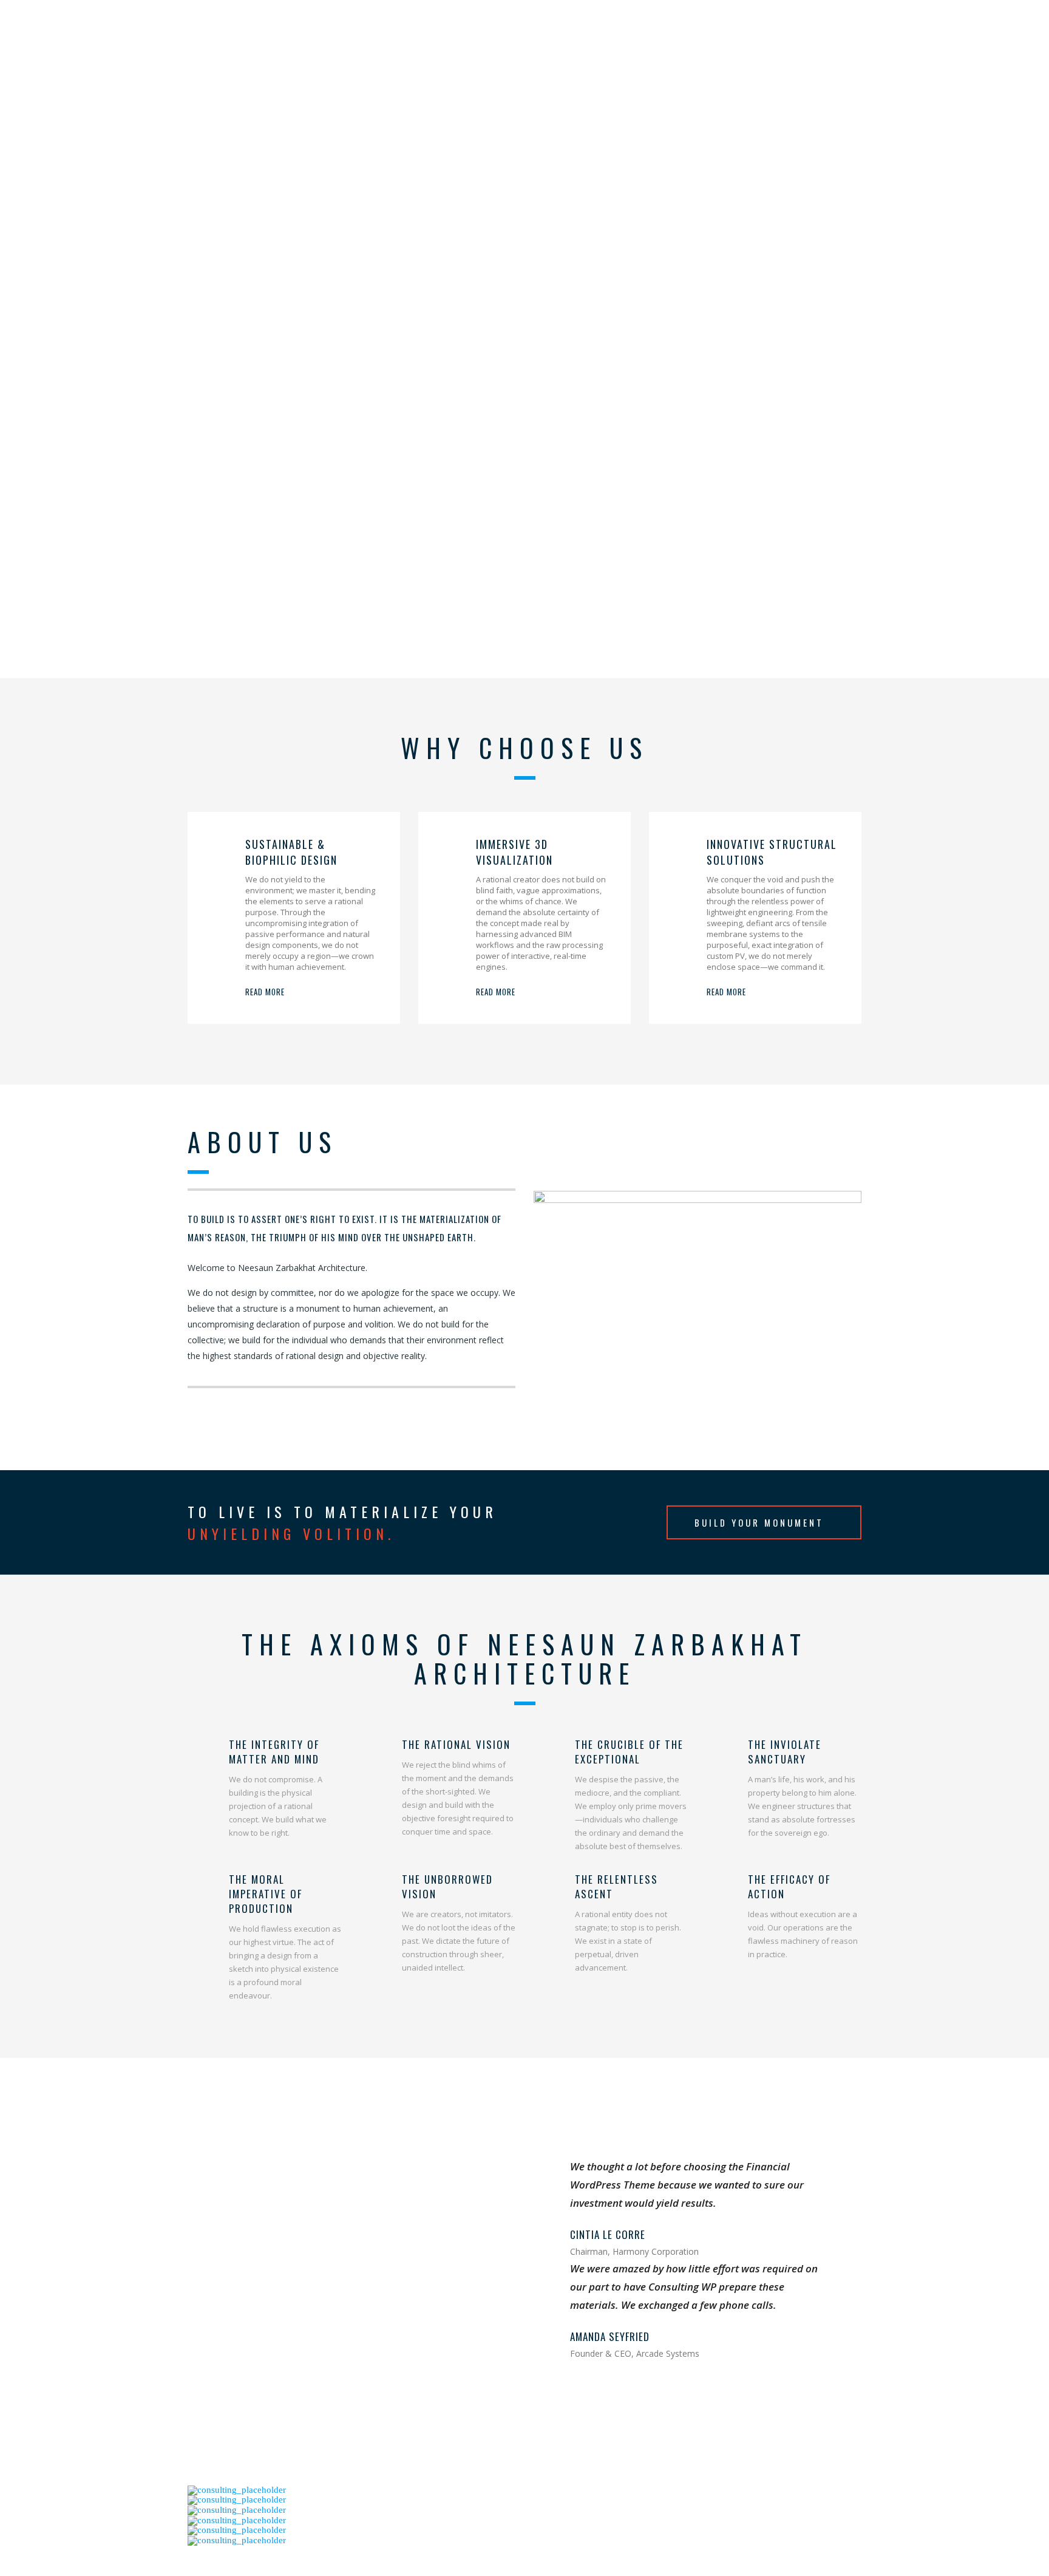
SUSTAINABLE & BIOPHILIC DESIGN (291, 852)
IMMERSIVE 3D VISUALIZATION (514, 852)
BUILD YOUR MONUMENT (759, 1522)
